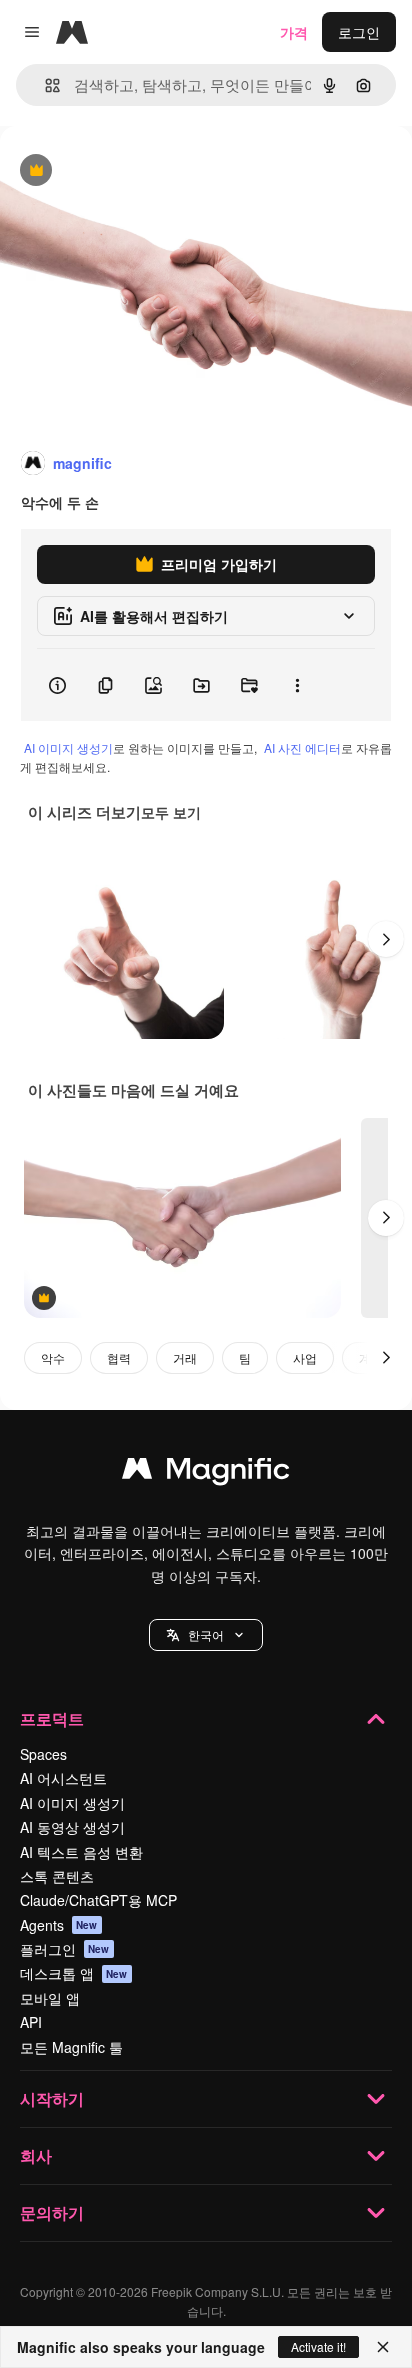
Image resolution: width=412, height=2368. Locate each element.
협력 (119, 1357)
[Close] (383, 2347)
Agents (59, 1925)
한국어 (206, 1634)
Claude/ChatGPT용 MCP (98, 1900)
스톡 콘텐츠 (57, 1876)
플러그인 (65, 1949)
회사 (36, 2155)
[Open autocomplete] (44, 85)
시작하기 (52, 2098)
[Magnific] (206, 1473)
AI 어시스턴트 (63, 1778)
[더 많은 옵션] (297, 685)
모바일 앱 (50, 1998)
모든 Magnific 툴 (71, 2047)
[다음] (386, 939)
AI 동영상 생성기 (72, 1827)
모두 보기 (171, 812)
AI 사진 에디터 (302, 747)
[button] (206, 1635)
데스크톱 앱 (74, 1973)
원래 (115, 171)
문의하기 (52, 2212)
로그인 (359, 32)
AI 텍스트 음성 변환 (81, 1852)
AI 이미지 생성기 (68, 747)
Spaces (43, 1754)
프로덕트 (52, 1718)
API (31, 2022)
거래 (185, 1357)
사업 (305, 1357)
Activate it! (318, 2346)
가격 (294, 32)
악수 (53, 1357)
